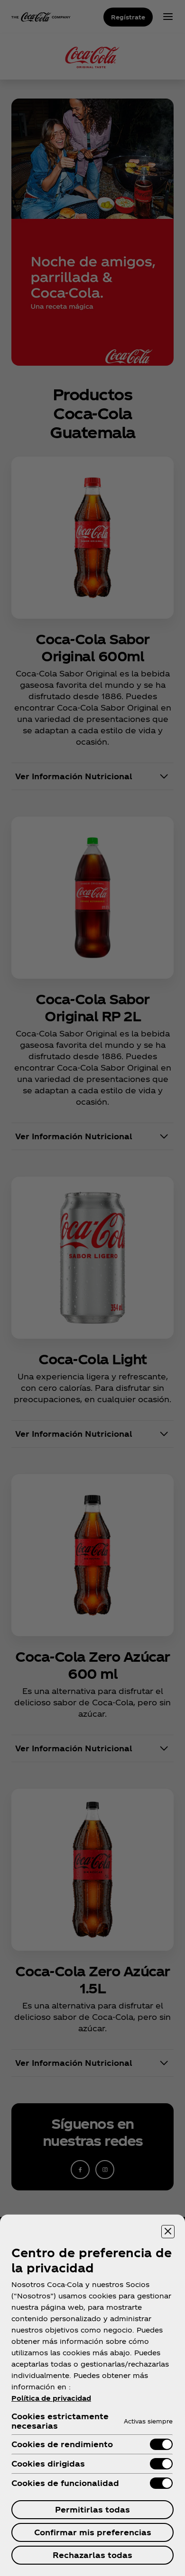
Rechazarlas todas (92, 2555)
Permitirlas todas (92, 2509)
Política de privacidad (51, 2398)
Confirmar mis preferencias (93, 2532)
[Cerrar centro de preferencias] (168, 2232)
